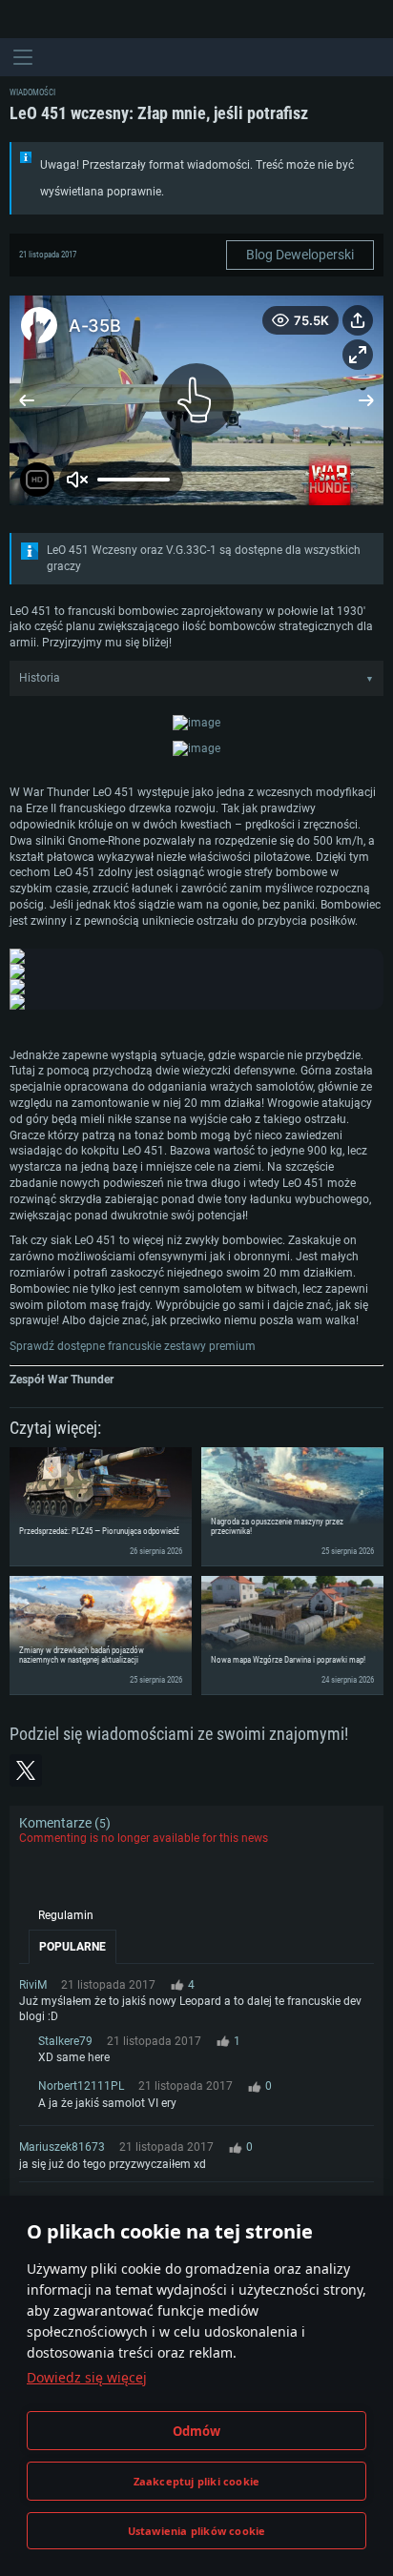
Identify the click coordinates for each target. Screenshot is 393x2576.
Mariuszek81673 (62, 2147)
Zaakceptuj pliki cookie (197, 2481)
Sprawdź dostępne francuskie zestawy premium (133, 1346)
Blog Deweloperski (300, 255)
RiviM (33, 1985)
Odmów (197, 2431)
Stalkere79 (65, 2041)
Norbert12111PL (81, 2086)
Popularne (72, 1947)
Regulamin (66, 1915)
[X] (26, 1770)
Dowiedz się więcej (87, 2377)
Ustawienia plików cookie (197, 2531)
